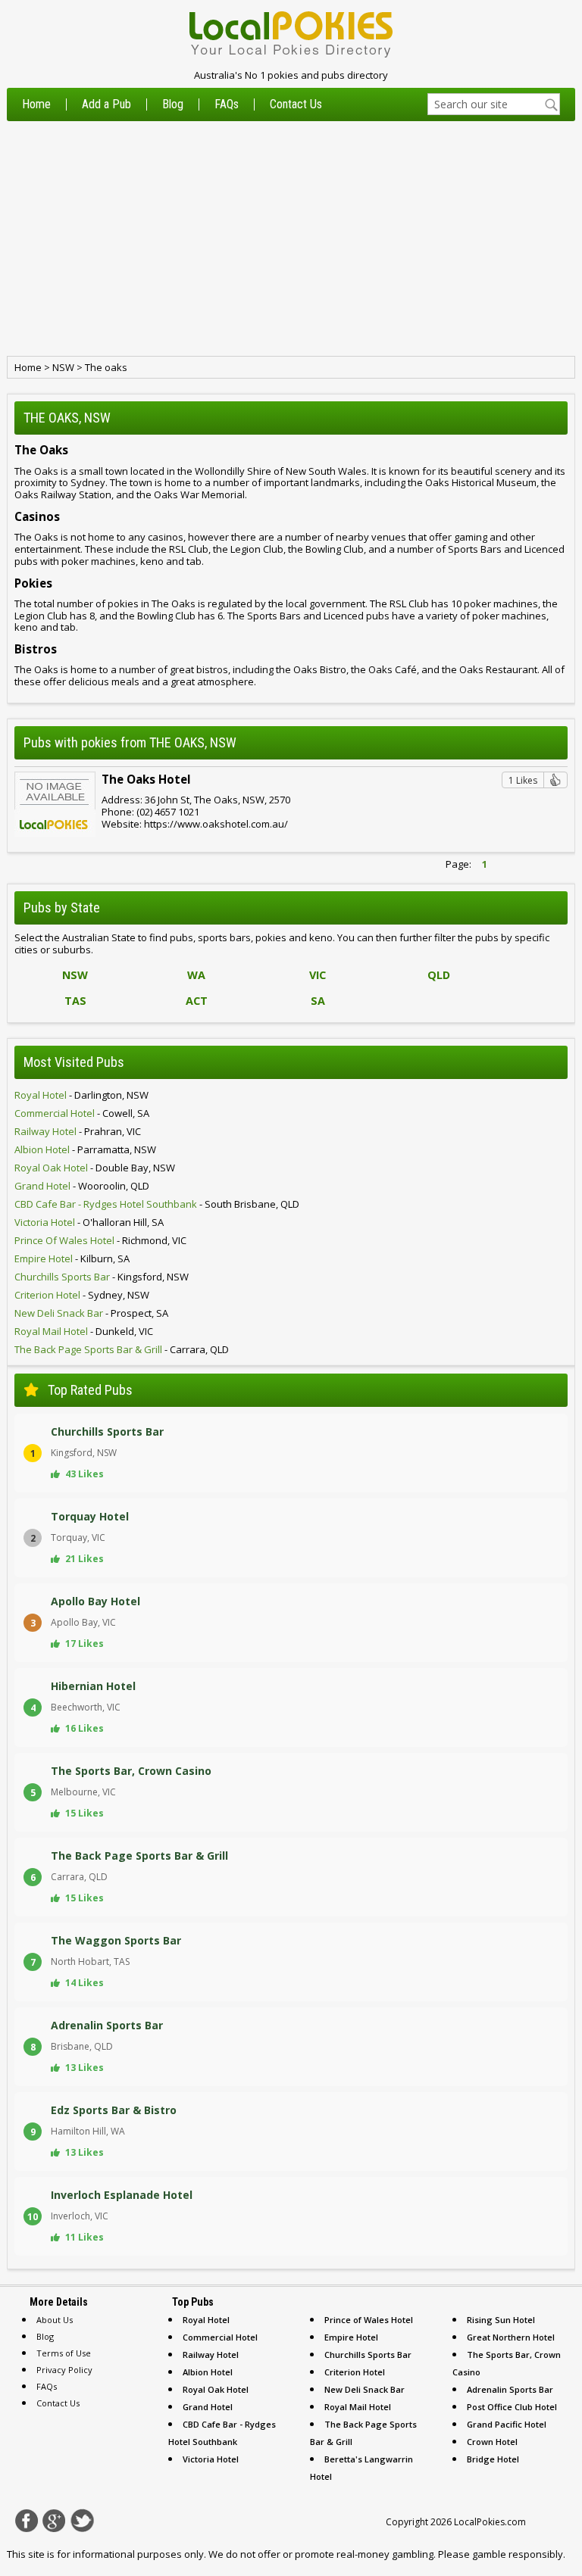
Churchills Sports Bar (368, 2355)
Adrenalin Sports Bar (510, 2389)
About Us (55, 2320)
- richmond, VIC (100, 1240)
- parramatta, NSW (85, 1149)
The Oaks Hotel (146, 779)
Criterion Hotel (355, 2372)
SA (318, 1001)
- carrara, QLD (122, 1349)
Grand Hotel (208, 2407)
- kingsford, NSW (102, 1277)
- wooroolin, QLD (82, 1186)
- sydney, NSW (82, 1295)
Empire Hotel (351, 2337)
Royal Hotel (206, 2320)
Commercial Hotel (220, 2337)
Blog (173, 104)
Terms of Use (64, 2353)
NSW (63, 367)
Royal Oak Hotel (216, 2389)
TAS (75, 1001)
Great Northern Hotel (511, 2337)
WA (196, 975)
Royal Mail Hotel (358, 2407)
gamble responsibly (518, 2554)
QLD (439, 975)
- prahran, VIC (78, 1131)
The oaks (106, 367)
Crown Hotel (492, 2442)
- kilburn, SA (72, 1258)
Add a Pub (106, 104)
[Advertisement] (291, 239)
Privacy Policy (64, 2370)
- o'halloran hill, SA (89, 1222)
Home (36, 104)
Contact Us (296, 104)
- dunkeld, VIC (84, 1331)
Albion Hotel (208, 2372)
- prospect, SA (91, 1313)
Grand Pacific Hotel (507, 2424)
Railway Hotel (211, 2355)
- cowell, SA (82, 1113)
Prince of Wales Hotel (369, 2320)
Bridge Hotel (493, 2459)
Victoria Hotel (211, 2459)
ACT (197, 1001)
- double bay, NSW (95, 1168)
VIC (318, 975)
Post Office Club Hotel (512, 2407)
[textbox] (494, 104)
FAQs (227, 104)
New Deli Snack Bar (365, 2389)
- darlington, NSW (81, 1095)
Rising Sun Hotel (501, 2320)
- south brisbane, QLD (157, 1204)
